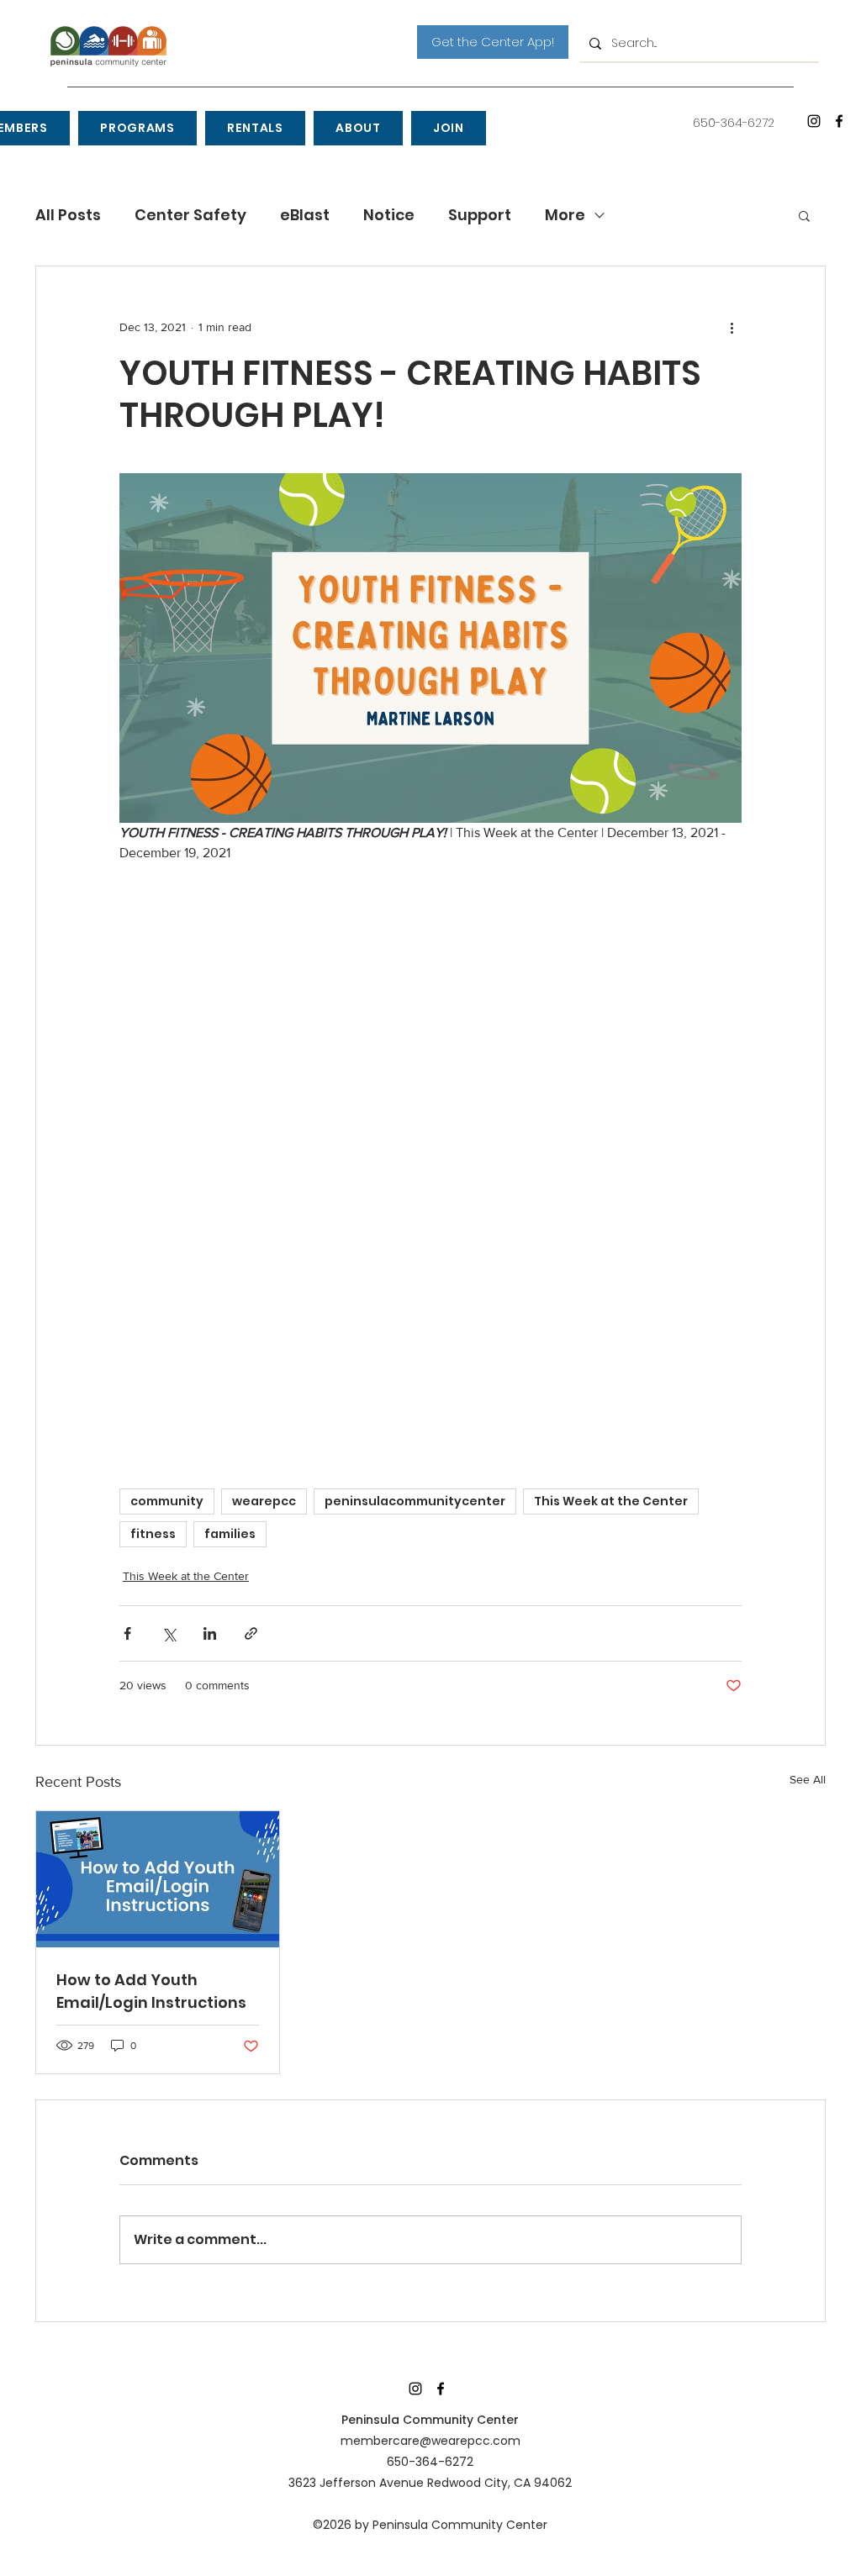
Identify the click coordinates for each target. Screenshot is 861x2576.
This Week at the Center (611, 1501)
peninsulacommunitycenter (415, 1501)
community (167, 1501)
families (230, 1534)
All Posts (68, 215)
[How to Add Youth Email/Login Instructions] (158, 1879)
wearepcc (264, 1501)
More (565, 215)
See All (808, 1779)
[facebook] (839, 121)
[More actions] (732, 327)
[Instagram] (814, 121)
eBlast (305, 215)
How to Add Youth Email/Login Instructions (151, 1991)
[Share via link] (251, 1633)
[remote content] (430, 1157)
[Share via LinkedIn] (210, 1633)
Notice (389, 215)
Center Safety (190, 215)
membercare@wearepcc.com (430, 2441)
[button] (137, 128)
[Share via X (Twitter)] (169, 1633)
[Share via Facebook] (127, 1633)
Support (480, 215)
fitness (153, 1534)
